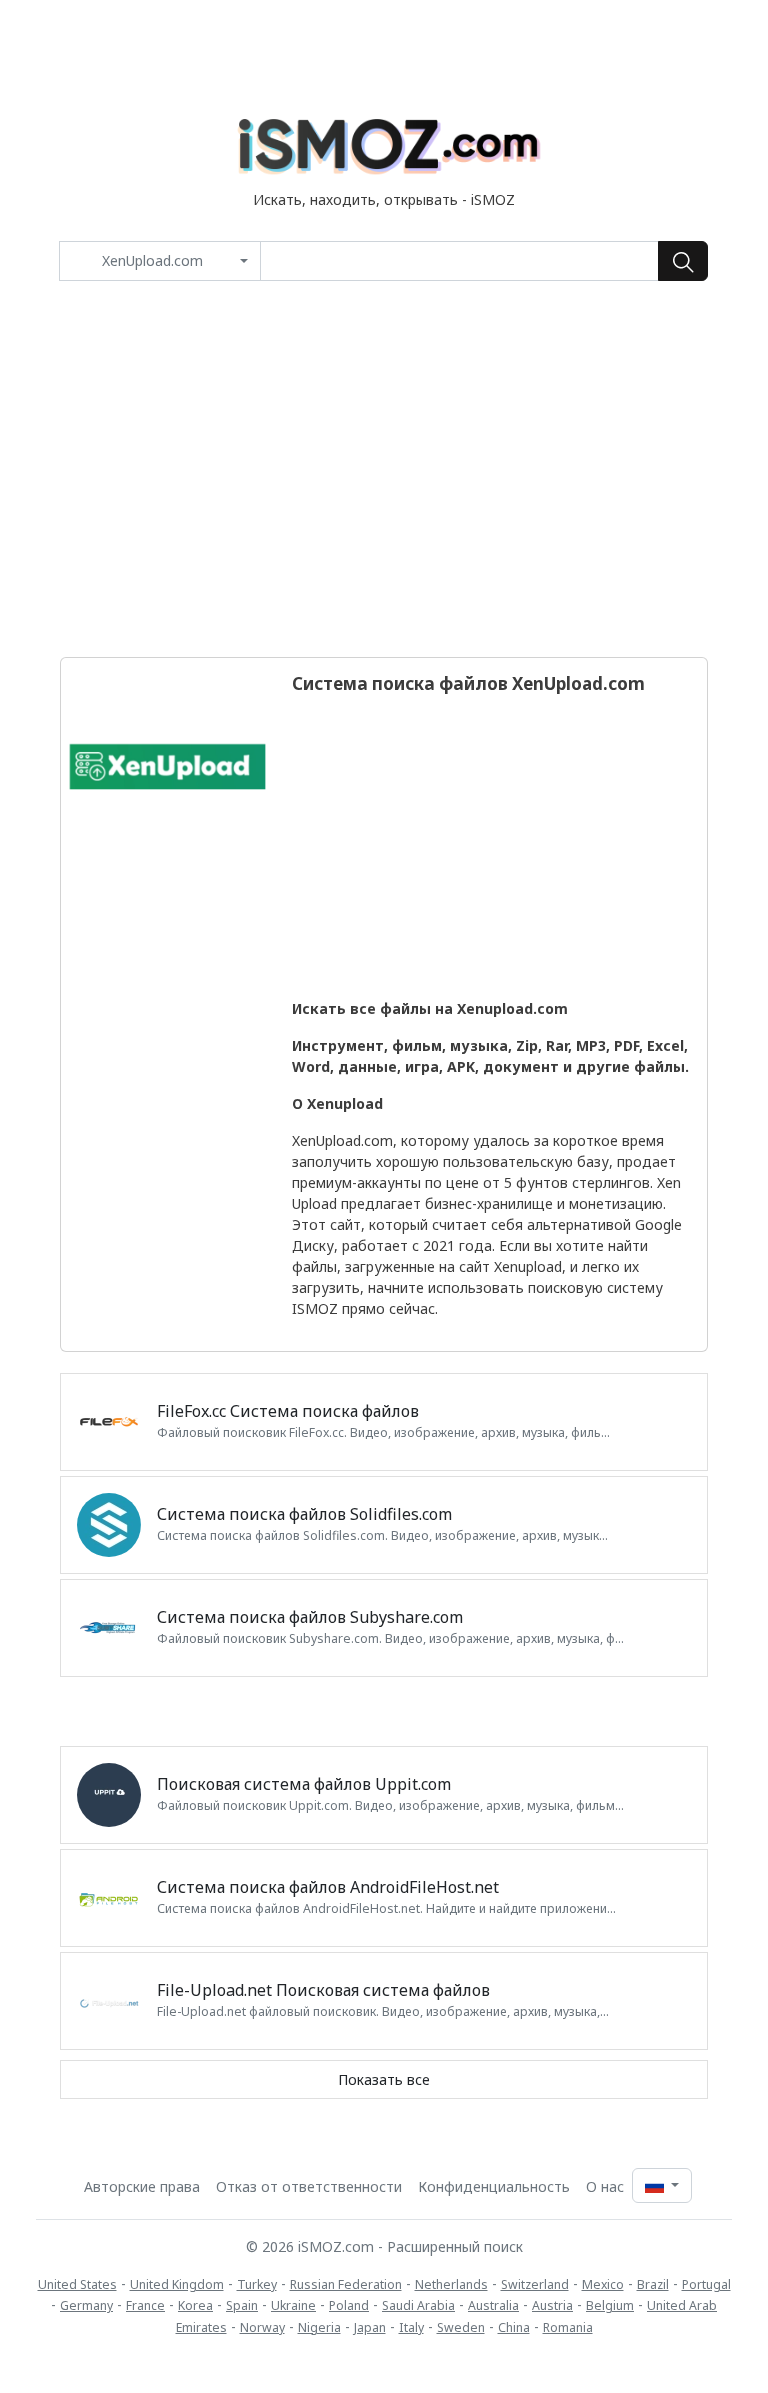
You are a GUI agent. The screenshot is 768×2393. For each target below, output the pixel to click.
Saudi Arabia (418, 2305)
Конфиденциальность (494, 2186)
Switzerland (535, 2284)
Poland (349, 2305)
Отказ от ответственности (309, 2186)
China (514, 2327)
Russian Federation (346, 2284)
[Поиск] (683, 261)
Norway (262, 2327)
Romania (568, 2327)
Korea (195, 2305)
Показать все (384, 2079)
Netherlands (451, 2284)
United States (77, 2284)
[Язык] (662, 2185)
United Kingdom (177, 2284)
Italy (411, 2327)
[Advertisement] (384, 469)
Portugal (706, 2284)
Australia (493, 2305)
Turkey (257, 2284)
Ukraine (293, 2305)
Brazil (653, 2284)
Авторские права (142, 2186)
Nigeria (319, 2327)
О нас (605, 2186)
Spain (242, 2305)
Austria (552, 2305)
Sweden (461, 2327)
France (145, 2305)
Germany (86, 2305)
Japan (370, 2327)
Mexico (603, 2284)
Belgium (610, 2305)
